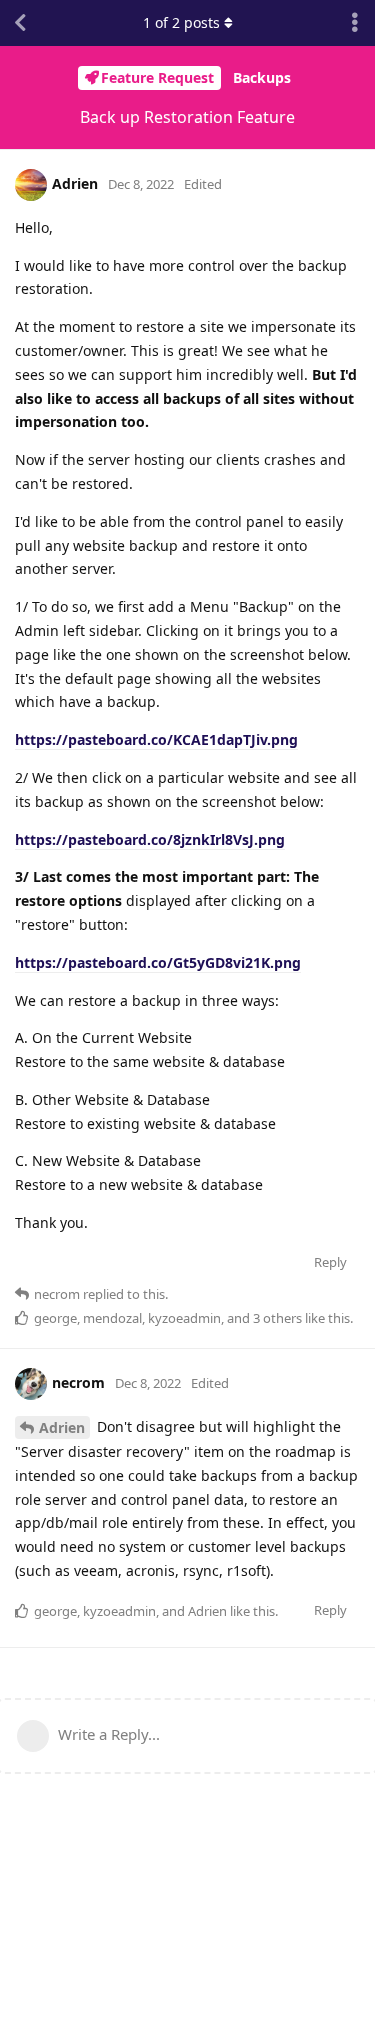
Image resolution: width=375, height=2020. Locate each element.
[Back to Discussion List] (20, 23)
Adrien (62, 1427)
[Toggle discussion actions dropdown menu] (355, 23)
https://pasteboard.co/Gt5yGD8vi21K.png (158, 962)
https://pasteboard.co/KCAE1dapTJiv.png (156, 739)
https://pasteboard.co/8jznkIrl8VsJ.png (150, 839)
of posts (181, 22)
